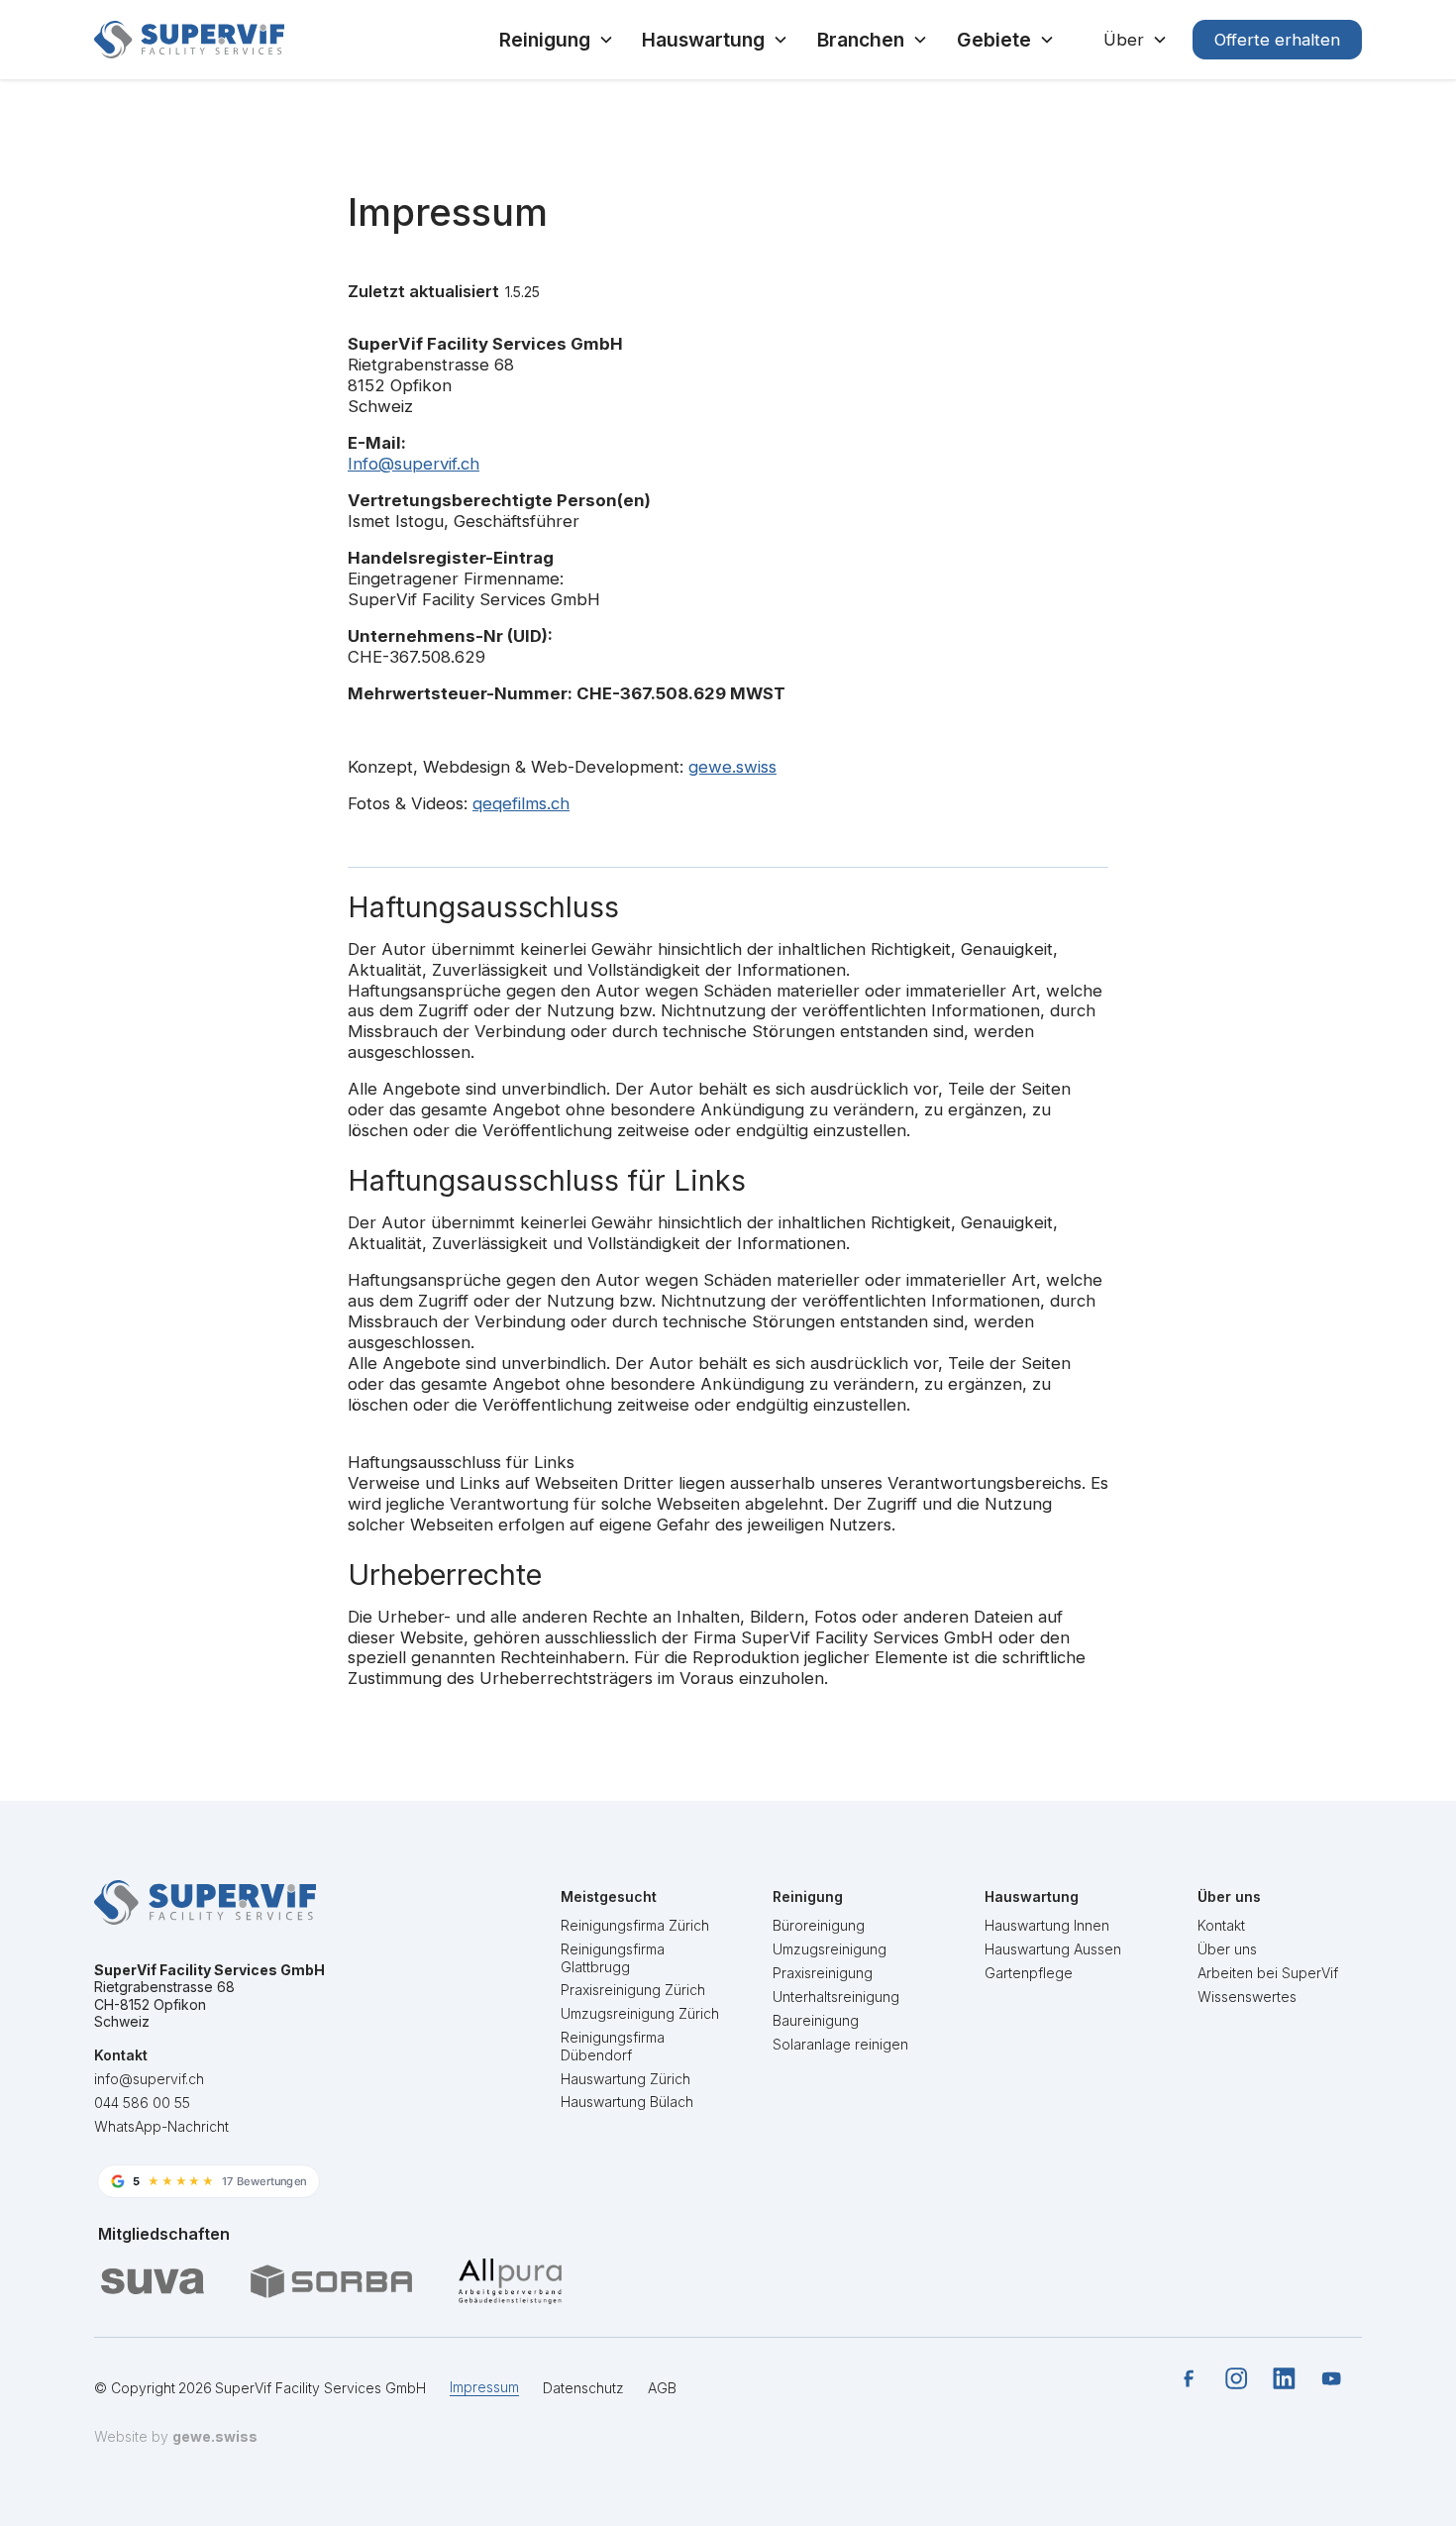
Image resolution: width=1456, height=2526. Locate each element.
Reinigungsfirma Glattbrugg (613, 1957)
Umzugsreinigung (830, 1948)
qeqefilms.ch (521, 803)
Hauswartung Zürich (625, 2078)
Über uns (1227, 1948)
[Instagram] (1237, 2379)
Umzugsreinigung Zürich (640, 2013)
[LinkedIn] (1284, 2379)
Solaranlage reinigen (840, 2043)
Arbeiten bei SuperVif (1268, 1972)
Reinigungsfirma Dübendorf (613, 2046)
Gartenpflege (1029, 1972)
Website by (176, 2436)
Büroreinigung (819, 1925)
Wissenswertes (1247, 1996)
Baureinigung (816, 2019)
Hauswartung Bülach (627, 2102)
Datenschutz (583, 2388)
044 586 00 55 (142, 2103)
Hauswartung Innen (1047, 1925)
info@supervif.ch (149, 2079)
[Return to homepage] (189, 40)
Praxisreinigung (823, 1972)
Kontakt (1221, 1925)
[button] (557, 40)
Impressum (484, 2387)
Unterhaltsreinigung (836, 1996)
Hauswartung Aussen (1053, 1948)
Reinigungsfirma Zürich (635, 1925)
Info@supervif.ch (414, 464)
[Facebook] (1189, 2379)
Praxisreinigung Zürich (633, 1990)
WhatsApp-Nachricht (161, 2126)
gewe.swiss (732, 767)
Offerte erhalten (1277, 40)
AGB (662, 2388)
